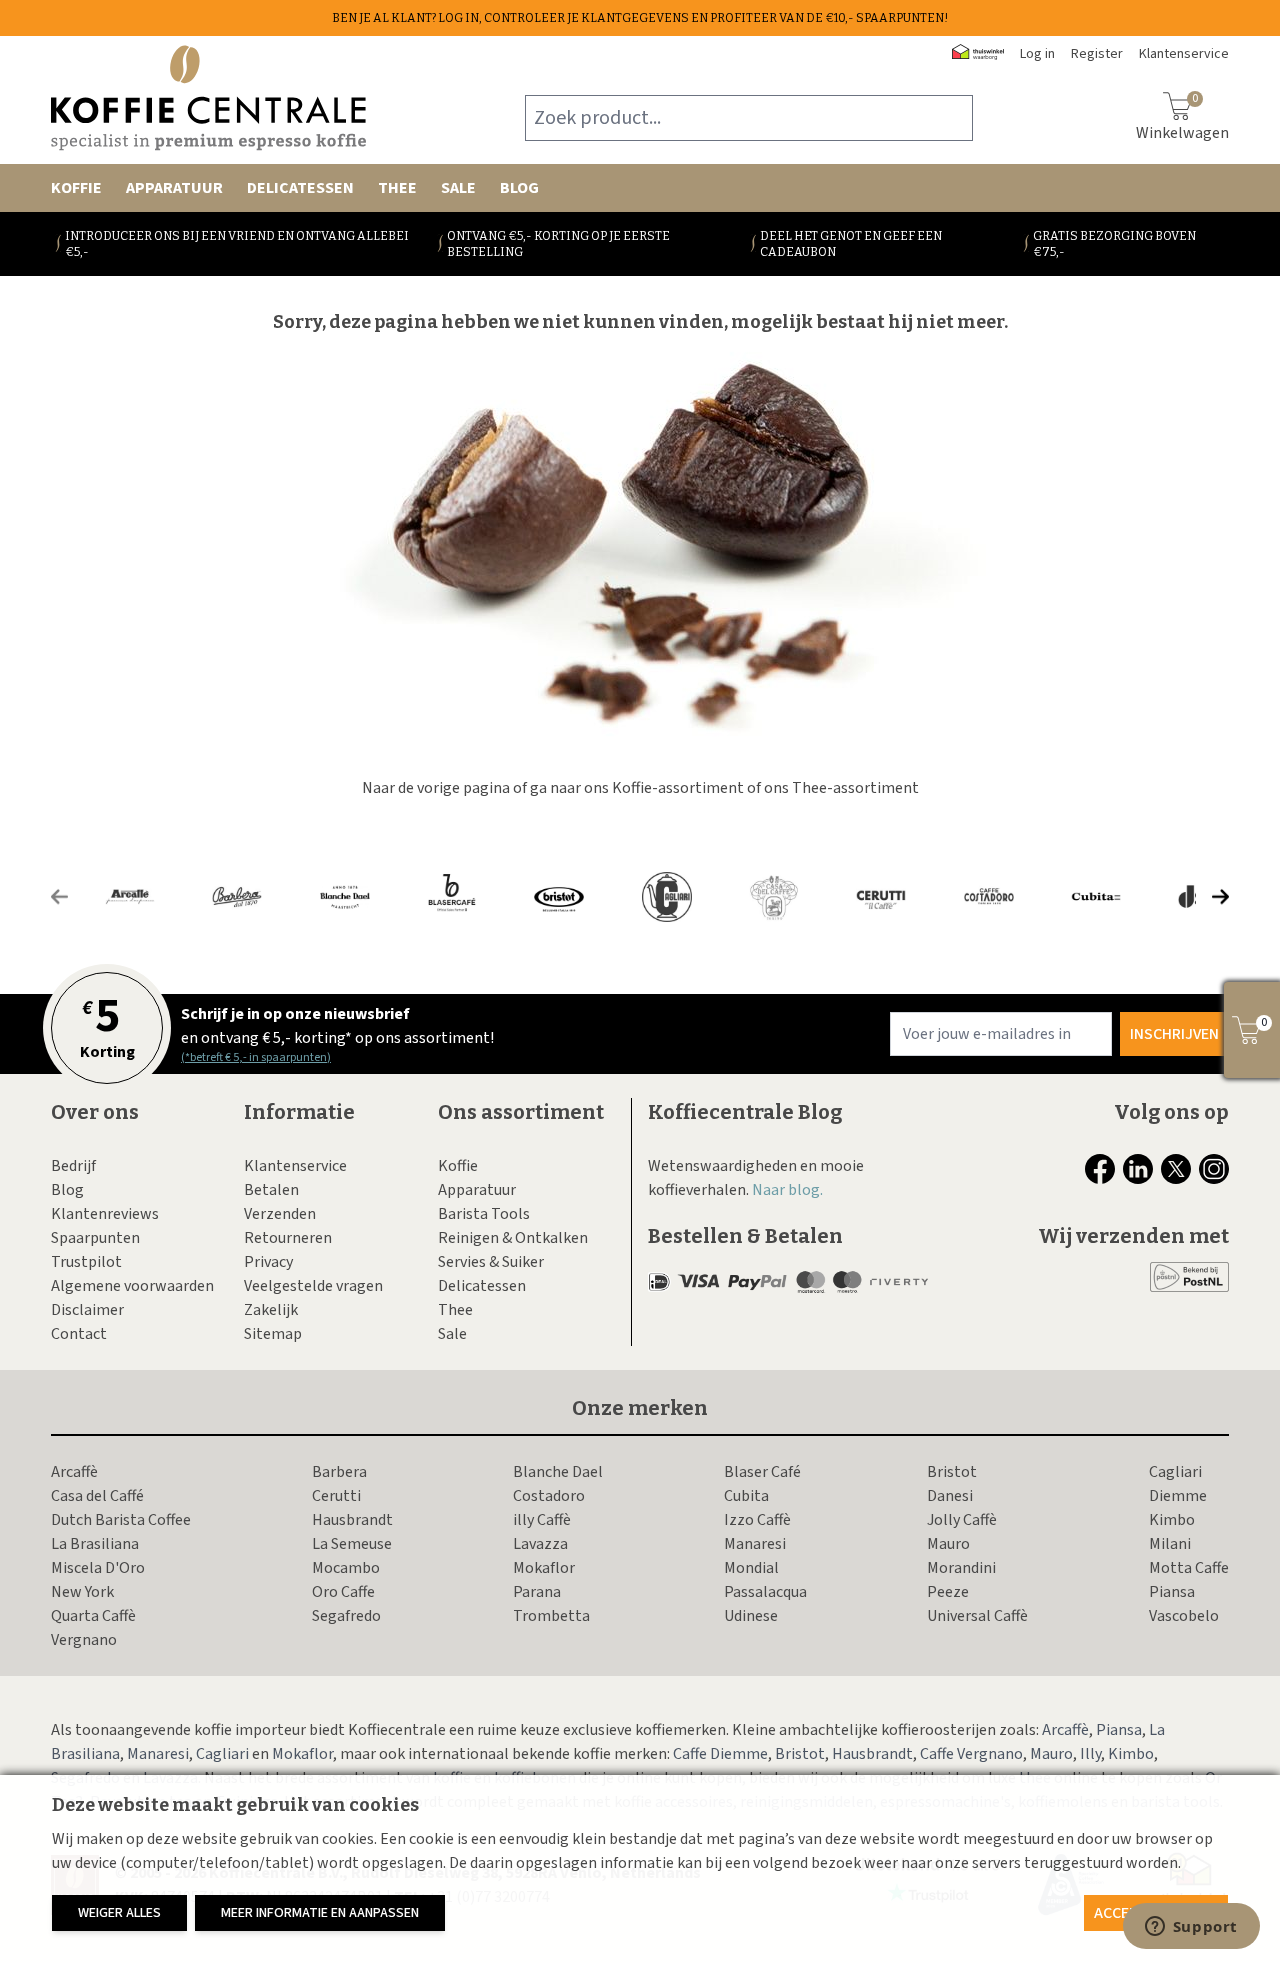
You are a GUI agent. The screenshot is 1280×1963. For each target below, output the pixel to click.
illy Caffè (542, 1520)
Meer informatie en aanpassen (320, 1913)
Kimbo (1172, 1520)
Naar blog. (787, 1190)
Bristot (952, 1472)
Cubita (746, 1496)
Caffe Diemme (720, 1754)
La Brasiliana (95, 1544)
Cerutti (336, 1496)
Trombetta (551, 1616)
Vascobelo (1184, 1616)
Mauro (948, 1544)
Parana (537, 1592)
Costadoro (549, 1496)
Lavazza (540, 1544)
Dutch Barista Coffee (121, 1520)
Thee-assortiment (855, 788)
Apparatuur (174, 188)
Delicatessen (300, 188)
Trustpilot (86, 1262)
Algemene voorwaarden (132, 1286)
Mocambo (346, 1568)
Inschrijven (1174, 1034)
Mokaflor (544, 1568)
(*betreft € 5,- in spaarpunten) (256, 1057)
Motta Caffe (1189, 1568)
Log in (1037, 54)
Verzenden (280, 1214)
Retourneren (288, 1238)
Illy (1090, 1754)
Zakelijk (271, 1310)
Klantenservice (295, 1166)
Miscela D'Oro (98, 1568)
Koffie (76, 188)
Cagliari (1175, 1472)
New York (82, 1592)
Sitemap (273, 1334)
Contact (79, 1334)
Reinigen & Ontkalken (513, 1238)
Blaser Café (762, 1472)
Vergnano (84, 1640)
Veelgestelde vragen (313, 1286)
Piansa (1172, 1592)
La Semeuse (352, 1544)
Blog (519, 188)
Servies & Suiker (491, 1262)
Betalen (271, 1190)
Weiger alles (119, 1913)
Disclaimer (87, 1310)
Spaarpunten (95, 1238)
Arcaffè (74, 1472)
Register (1097, 54)
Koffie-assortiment (678, 788)
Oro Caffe (343, 1592)
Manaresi (755, 1544)
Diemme (1178, 1496)
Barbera (339, 1472)
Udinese (751, 1616)
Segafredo (346, 1616)
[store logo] (208, 98)
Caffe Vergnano (971, 1754)
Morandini (961, 1568)
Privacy (268, 1262)
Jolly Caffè (962, 1520)
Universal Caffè (977, 1616)
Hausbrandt (352, 1520)
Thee (397, 188)
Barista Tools (484, 1214)
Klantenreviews (105, 1214)
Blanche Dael (558, 1472)
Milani (1170, 1544)
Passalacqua (765, 1592)
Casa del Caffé (97, 1496)
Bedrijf (73, 1166)
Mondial (751, 1568)
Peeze (948, 1592)
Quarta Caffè (93, 1616)
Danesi (950, 1496)
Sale (458, 188)
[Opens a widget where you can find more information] (1191, 1928)
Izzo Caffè (757, 1520)
